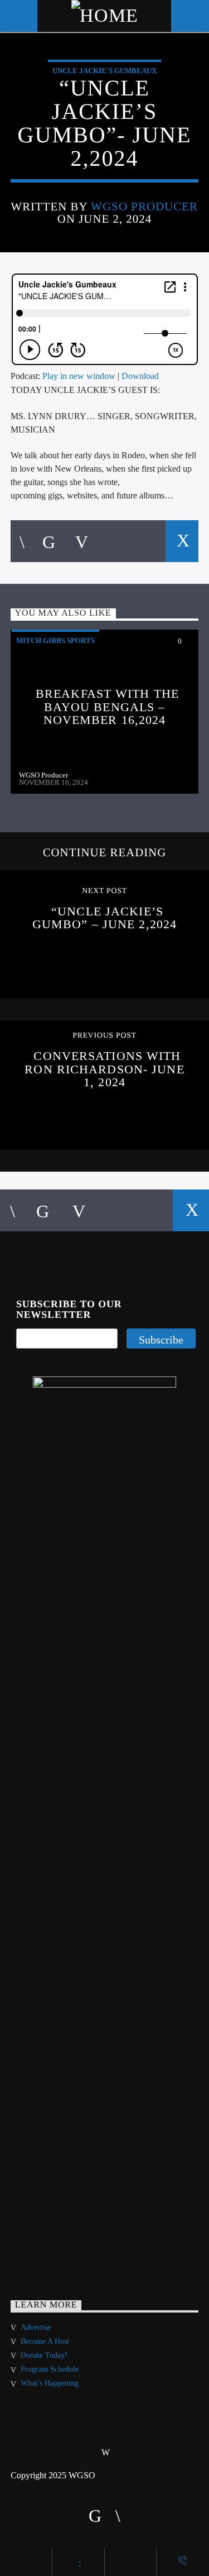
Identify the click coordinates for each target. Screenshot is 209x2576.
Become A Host (45, 2341)
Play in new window (79, 376)
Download (140, 376)
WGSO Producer (145, 206)
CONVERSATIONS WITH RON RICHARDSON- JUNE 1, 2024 (104, 1069)
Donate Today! (44, 2355)
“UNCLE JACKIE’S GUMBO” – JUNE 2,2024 (104, 918)
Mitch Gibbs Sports (55, 641)
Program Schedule (50, 2369)
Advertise (36, 2327)
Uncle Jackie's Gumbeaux (104, 71)
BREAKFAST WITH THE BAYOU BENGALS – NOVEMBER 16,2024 (107, 707)
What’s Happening (50, 2383)
